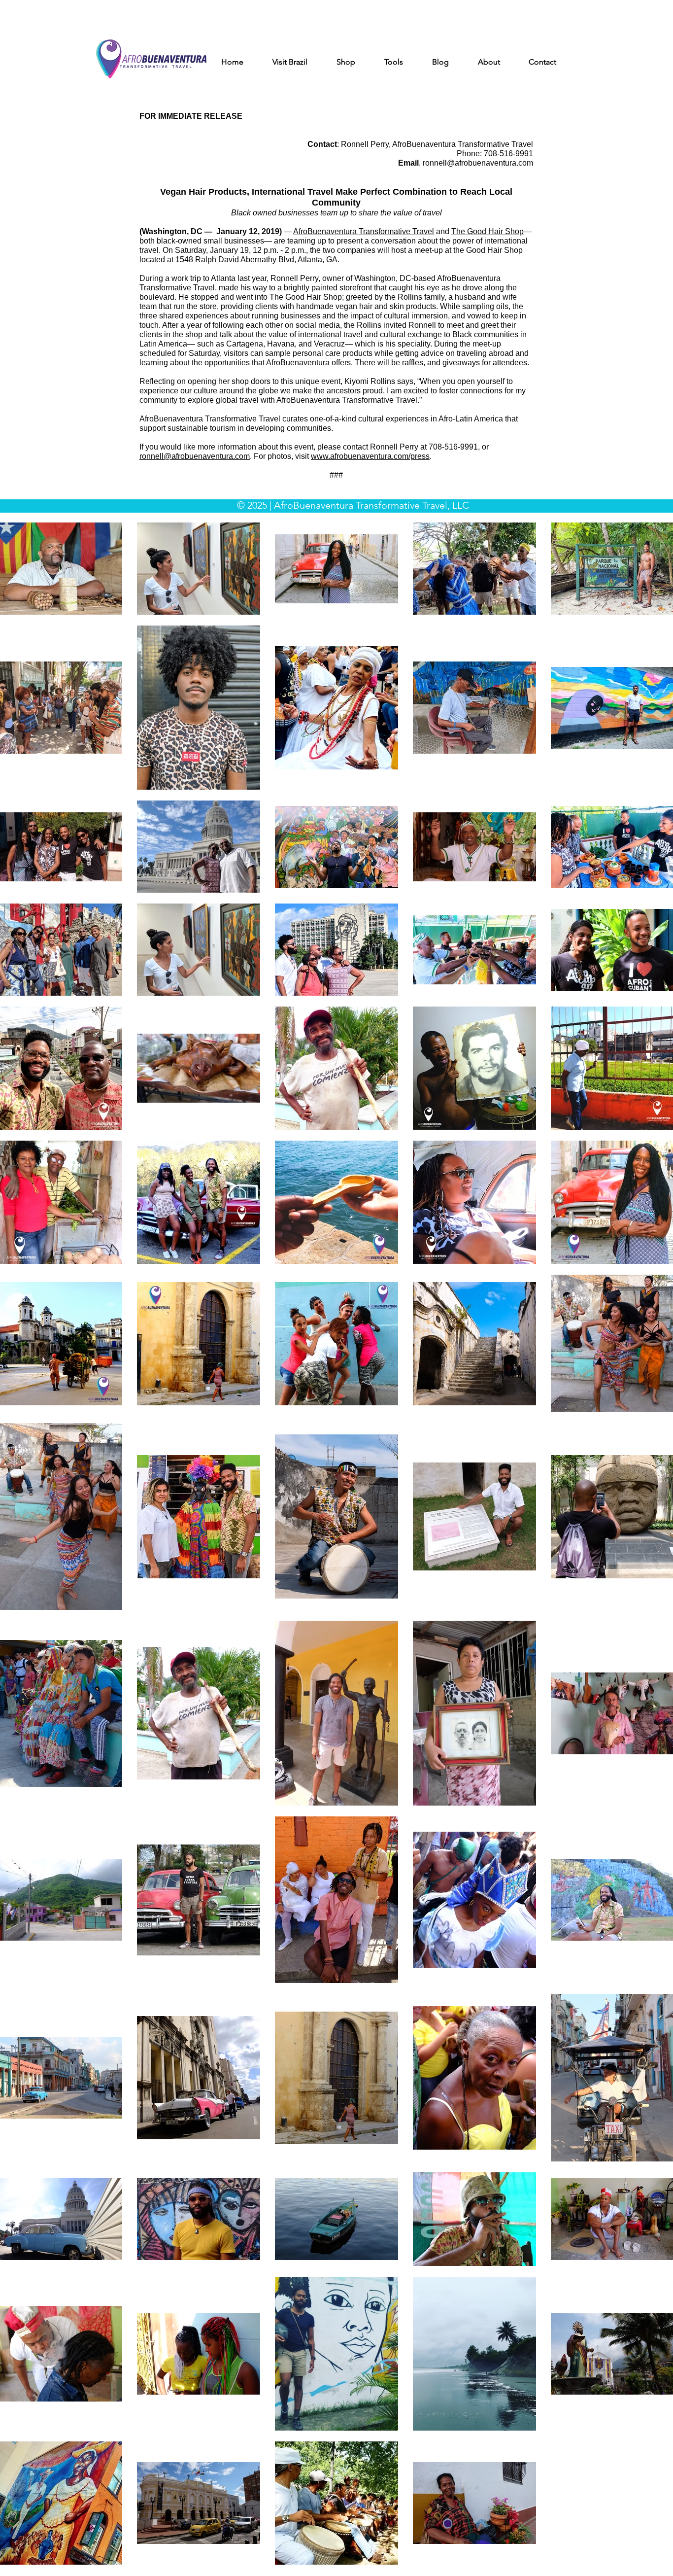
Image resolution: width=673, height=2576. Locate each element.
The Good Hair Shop (488, 231)
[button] (298, 62)
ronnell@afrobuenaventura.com (478, 163)
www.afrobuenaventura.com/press (370, 456)
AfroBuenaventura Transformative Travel (364, 231)
